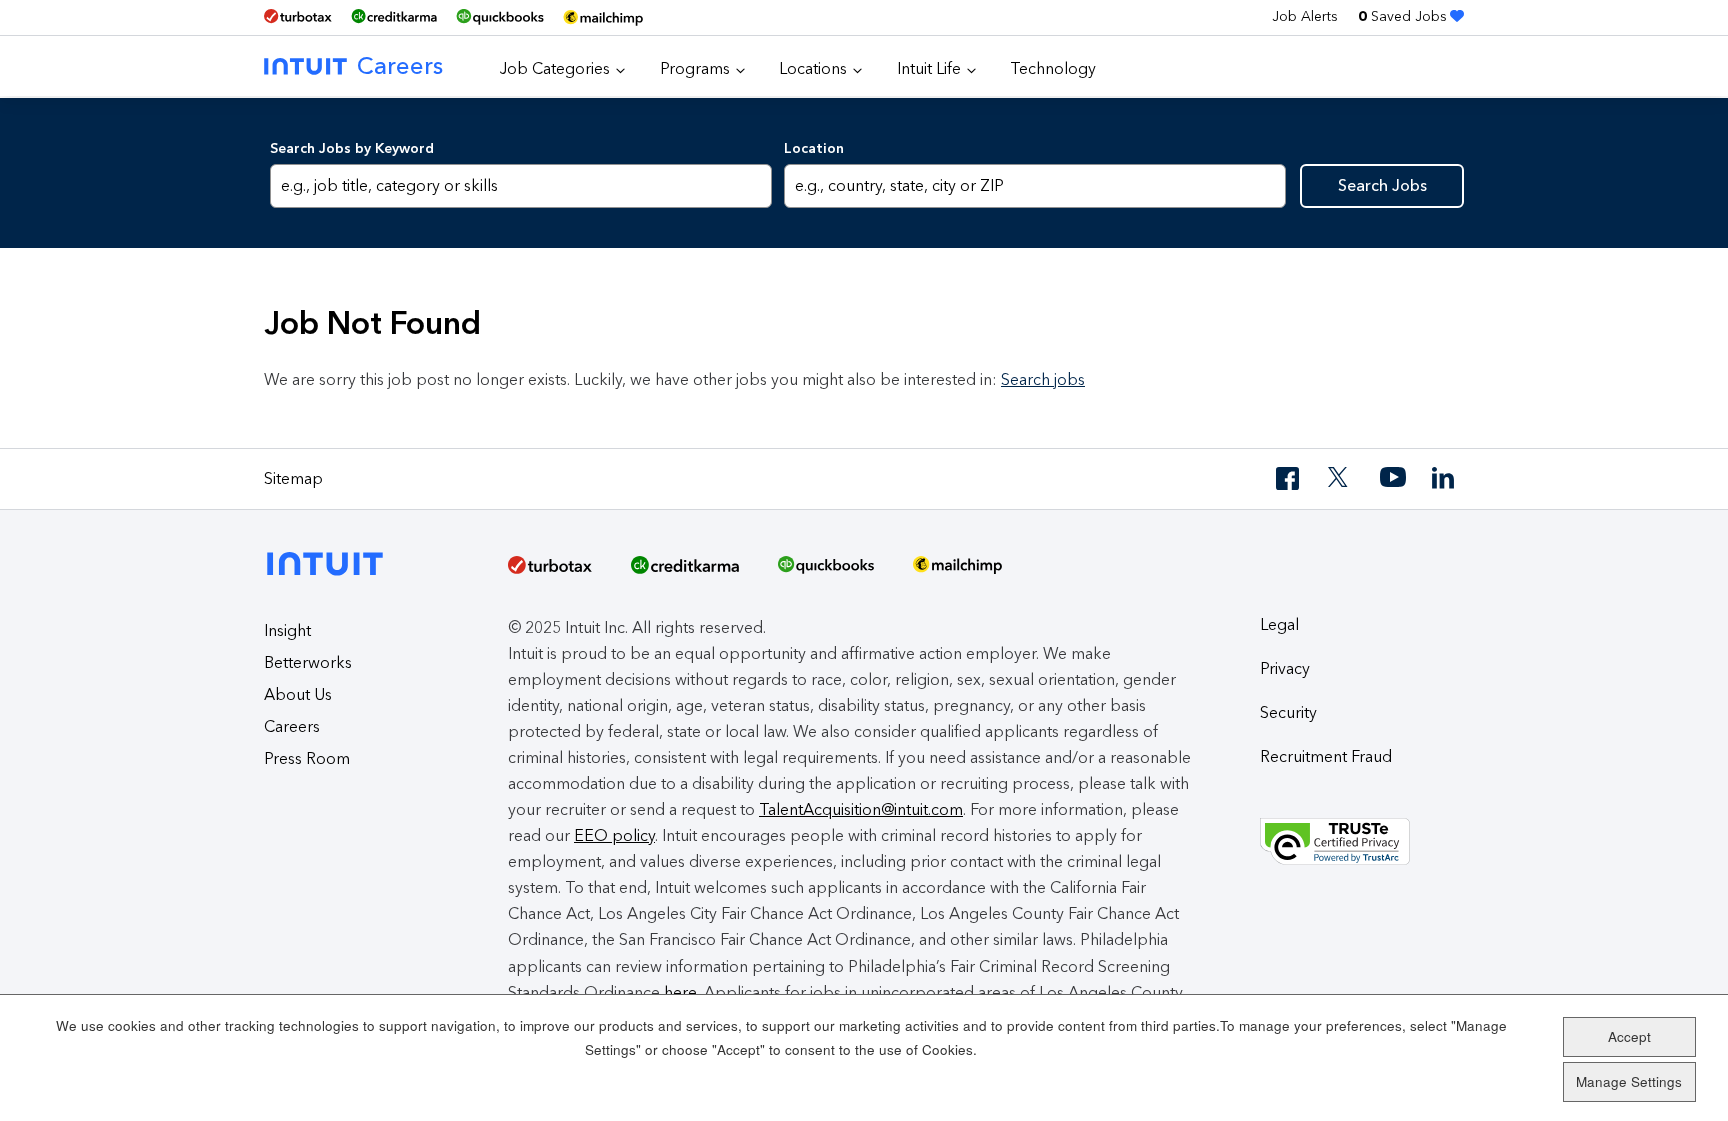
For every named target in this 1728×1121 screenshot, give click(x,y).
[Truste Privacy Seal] (1362, 842)
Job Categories (555, 68)
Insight (287, 630)
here (680, 992)
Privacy (1285, 668)
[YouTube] (1393, 478)
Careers (400, 65)
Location (814, 148)
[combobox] (1034, 186)
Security (1288, 712)
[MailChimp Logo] (603, 18)
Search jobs (1043, 379)
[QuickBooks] (500, 17)
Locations (813, 68)
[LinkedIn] (1445, 478)
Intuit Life (929, 68)
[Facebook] (1289, 478)
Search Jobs (1382, 185)
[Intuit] (330, 547)
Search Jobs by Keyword (352, 148)
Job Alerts (1305, 16)
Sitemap (293, 478)
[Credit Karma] (394, 16)
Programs (695, 68)
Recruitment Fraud (1326, 756)
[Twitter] (1341, 478)
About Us (298, 694)
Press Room (307, 758)
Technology (1053, 68)
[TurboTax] (298, 16)
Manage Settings (1629, 1081)
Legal (1279, 624)
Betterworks (308, 662)
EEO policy (614, 835)
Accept (1629, 1036)
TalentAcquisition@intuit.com (861, 809)
